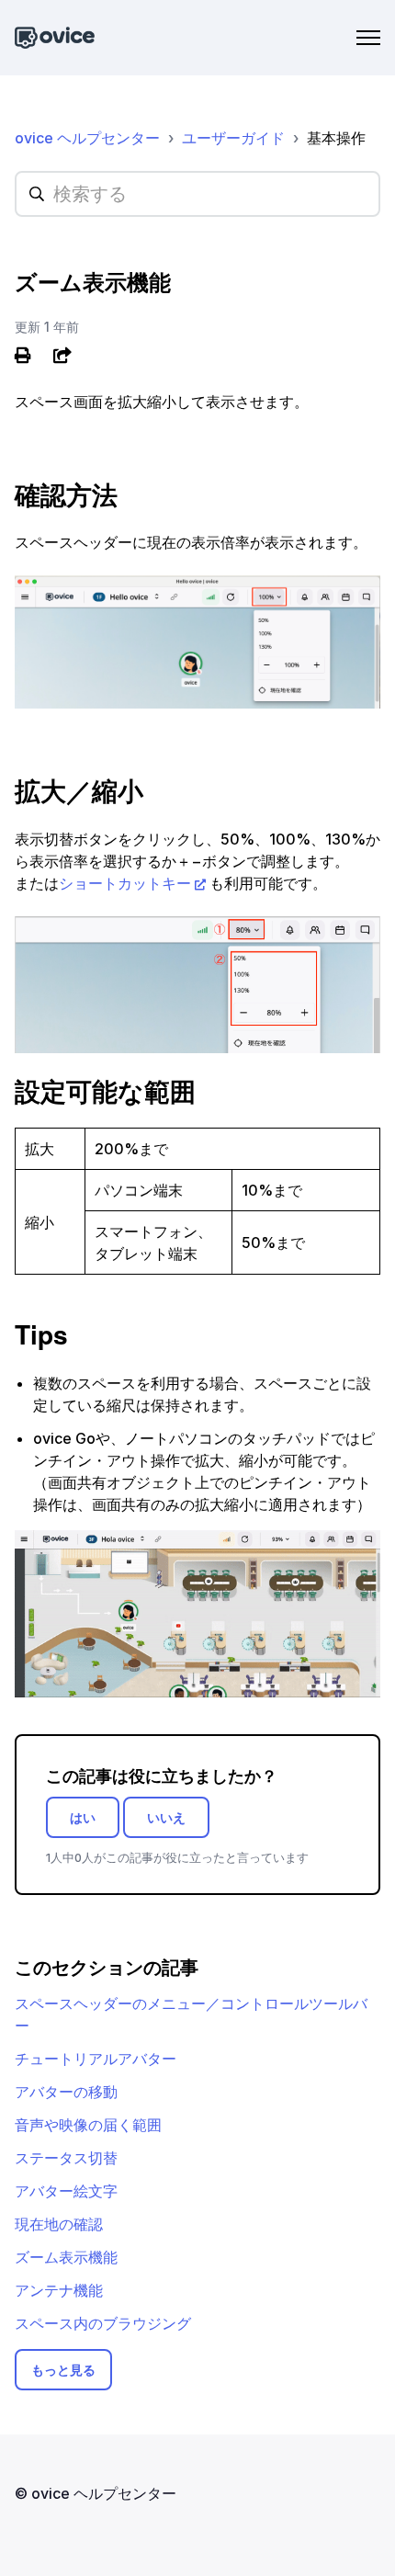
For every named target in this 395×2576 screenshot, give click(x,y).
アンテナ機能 (59, 2290)
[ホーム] (55, 38)
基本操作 (336, 138)
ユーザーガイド (233, 138)
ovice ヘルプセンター (87, 138)
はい (83, 1817)
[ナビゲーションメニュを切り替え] (368, 38)
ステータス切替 (66, 2158)
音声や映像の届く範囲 (88, 2125)
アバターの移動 (66, 2092)
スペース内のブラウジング (103, 2323)
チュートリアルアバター (96, 2059)
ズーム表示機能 (66, 2257)
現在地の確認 (59, 2224)
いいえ (166, 1817)
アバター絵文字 (66, 2191)
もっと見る (63, 2370)
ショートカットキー (125, 883)
